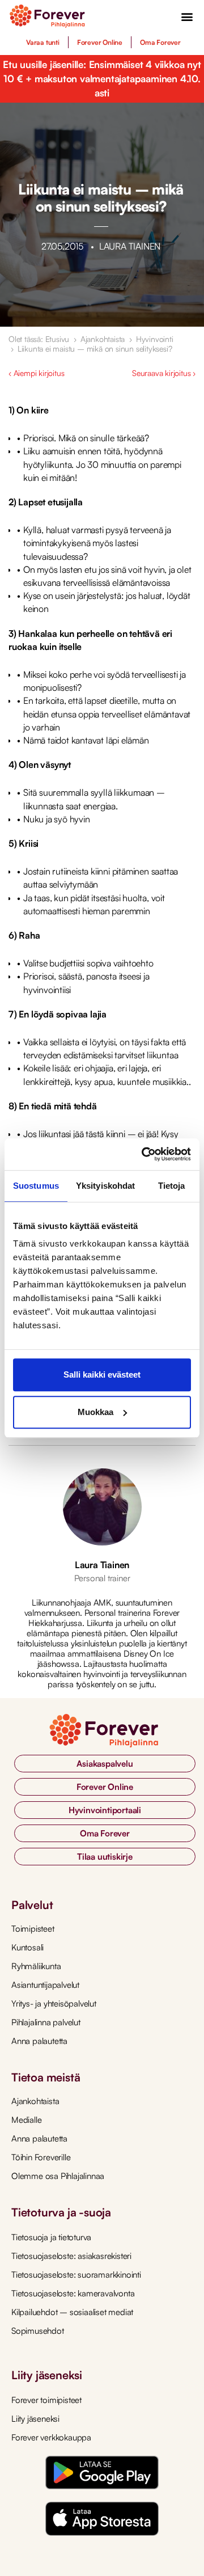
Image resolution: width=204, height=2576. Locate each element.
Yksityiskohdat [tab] (105, 1186)
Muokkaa (95, 1412)
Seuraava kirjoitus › (164, 373)
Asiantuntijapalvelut (45, 1985)
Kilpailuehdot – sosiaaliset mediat (72, 2312)
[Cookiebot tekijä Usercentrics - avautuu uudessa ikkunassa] (144, 1154)
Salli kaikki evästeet (102, 1374)
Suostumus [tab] (36, 1186)
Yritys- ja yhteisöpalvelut (54, 2003)
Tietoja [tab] (172, 1186)
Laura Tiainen (102, 1565)
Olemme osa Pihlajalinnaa (58, 2176)
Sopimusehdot (38, 2331)
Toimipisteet (33, 1929)
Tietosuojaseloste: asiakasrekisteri (71, 2256)
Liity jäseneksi (35, 2419)
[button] (187, 16)
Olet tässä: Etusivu (39, 339)
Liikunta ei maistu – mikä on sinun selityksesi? (95, 349)
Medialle (26, 2120)
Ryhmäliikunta (36, 1966)
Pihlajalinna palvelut (46, 2022)
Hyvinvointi (155, 339)
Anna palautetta (39, 2041)
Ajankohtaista (103, 339)
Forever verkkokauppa (51, 2437)
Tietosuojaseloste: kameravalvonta (73, 2293)
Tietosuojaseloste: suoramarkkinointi (76, 2275)
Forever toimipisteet (46, 2400)
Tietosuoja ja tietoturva (51, 2237)
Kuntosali (27, 1947)
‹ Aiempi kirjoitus (36, 373)
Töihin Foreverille (41, 2157)
